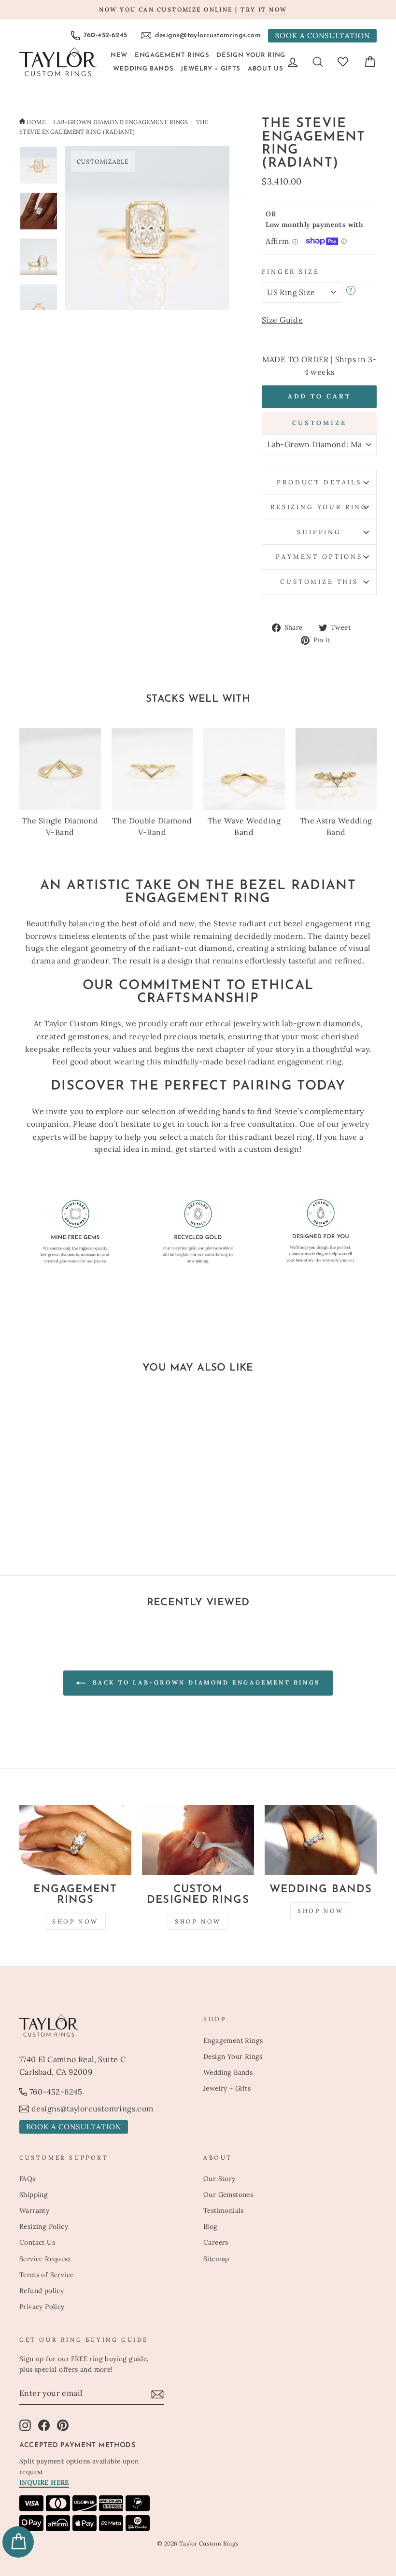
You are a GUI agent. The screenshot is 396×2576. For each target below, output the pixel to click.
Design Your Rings (233, 2056)
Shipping (319, 532)
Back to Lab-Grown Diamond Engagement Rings (205, 1682)
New (119, 55)
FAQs (28, 2179)
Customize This (319, 582)
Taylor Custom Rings (83, 1023)
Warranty (34, 2210)
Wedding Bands (143, 69)
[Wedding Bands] (321, 1840)
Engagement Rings (172, 55)
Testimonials (224, 2210)
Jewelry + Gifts (211, 69)
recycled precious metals (177, 1036)
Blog (211, 2226)
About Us (265, 69)
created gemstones (73, 1036)
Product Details (319, 482)
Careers (216, 2242)
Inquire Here (44, 2482)
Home (36, 122)
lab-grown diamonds (321, 1023)
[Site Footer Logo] (106, 2025)
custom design (271, 1149)
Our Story (219, 2179)
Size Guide (282, 320)
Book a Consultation (322, 35)
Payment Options (319, 557)
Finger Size (290, 272)
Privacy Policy (42, 2307)
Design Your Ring (251, 55)
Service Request (45, 2259)
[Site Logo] (58, 62)
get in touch (186, 1124)
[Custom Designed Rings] (198, 1840)
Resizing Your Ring (319, 507)
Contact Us (37, 2242)
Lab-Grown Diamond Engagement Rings (121, 122)
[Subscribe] (157, 2394)
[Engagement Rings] (75, 1840)
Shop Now (75, 1921)
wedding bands (216, 1111)
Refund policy (42, 2291)
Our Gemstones (228, 2194)
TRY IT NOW (264, 9)
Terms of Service (46, 2275)
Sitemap (216, 2259)
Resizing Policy (44, 2226)
